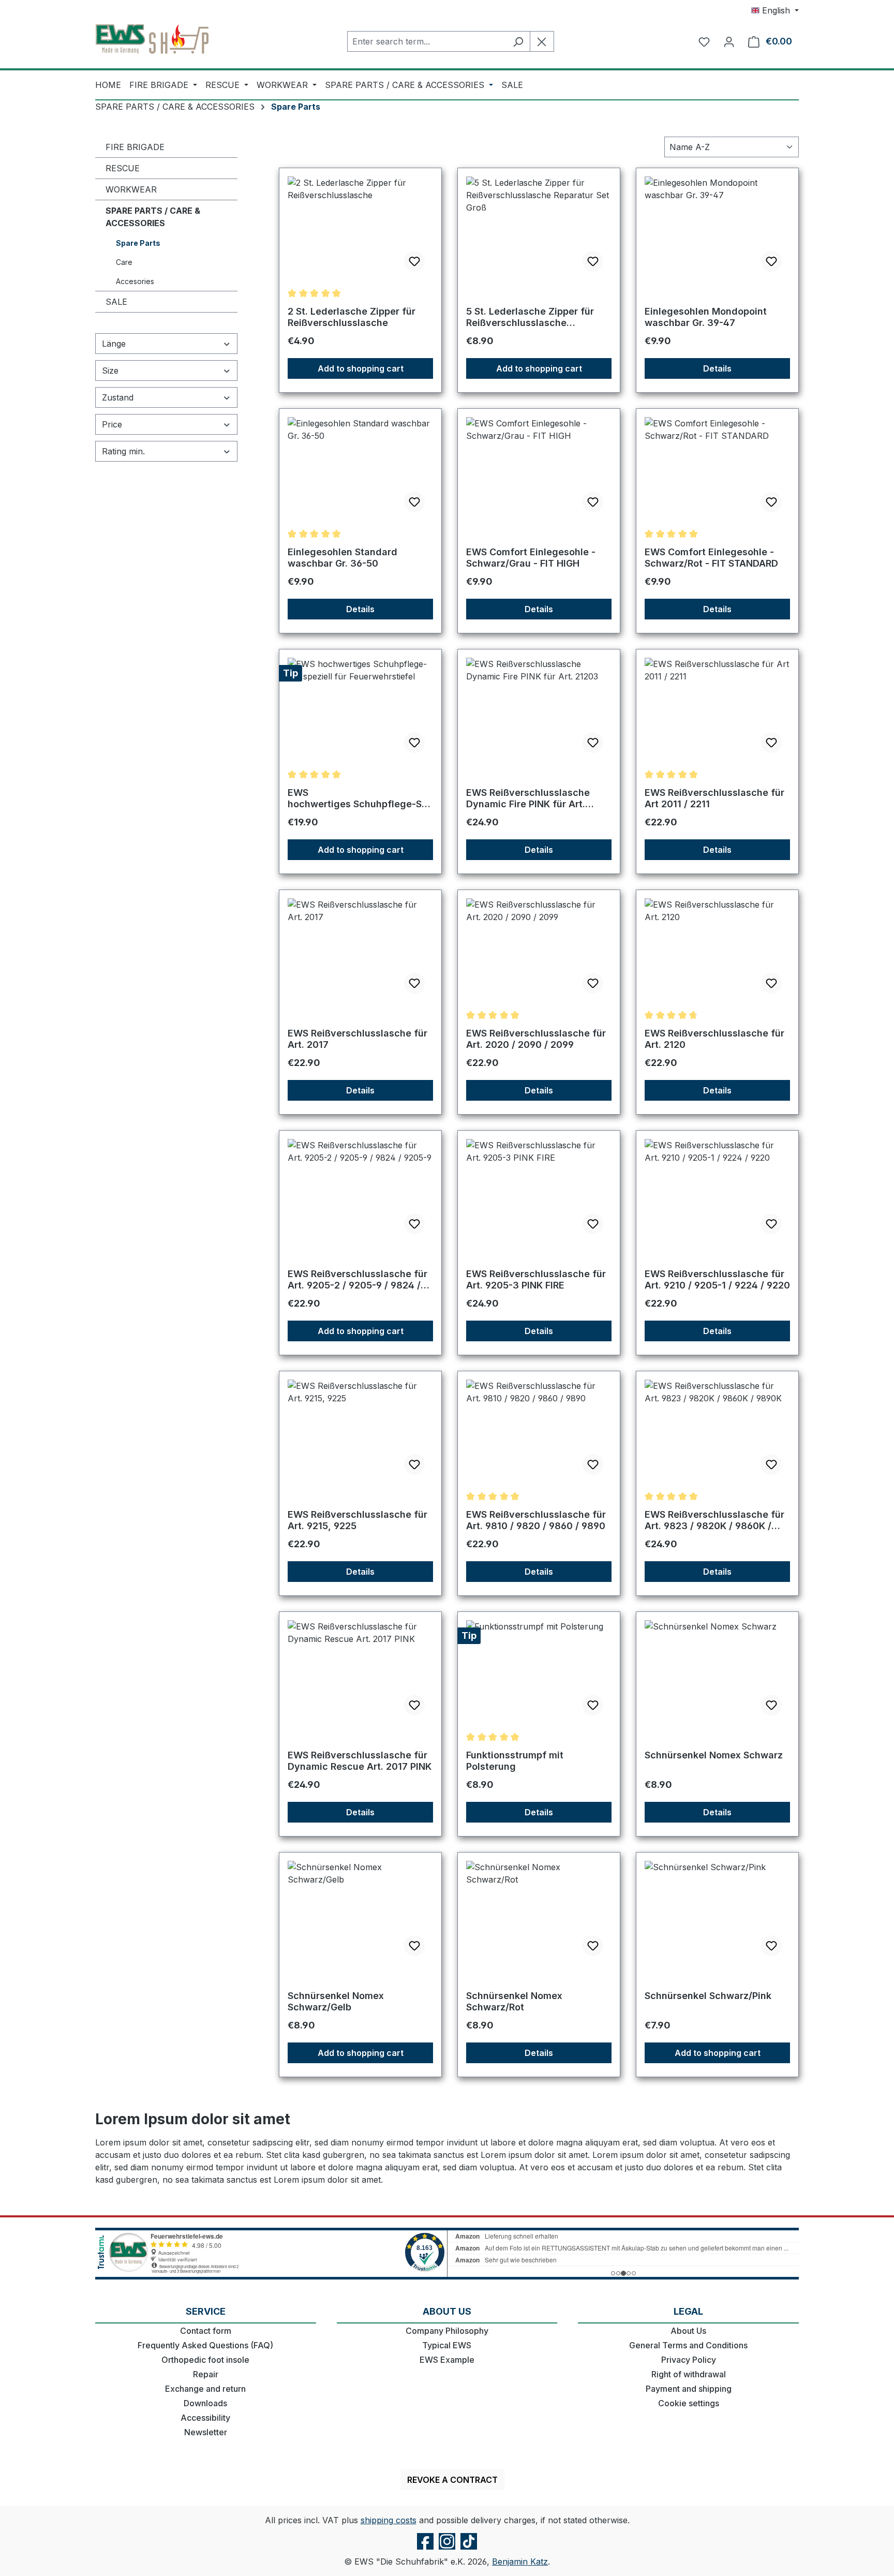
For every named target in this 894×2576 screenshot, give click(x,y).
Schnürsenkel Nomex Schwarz (714, 1755)
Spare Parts (138, 243)
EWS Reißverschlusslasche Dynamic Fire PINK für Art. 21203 (528, 798)
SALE (116, 302)
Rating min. (123, 451)
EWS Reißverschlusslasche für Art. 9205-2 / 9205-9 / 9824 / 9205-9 (357, 1280)
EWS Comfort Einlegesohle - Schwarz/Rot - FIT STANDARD (711, 558)
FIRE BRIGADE (135, 147)
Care (124, 262)
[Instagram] (447, 2549)
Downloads (205, 2403)
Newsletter (206, 2432)
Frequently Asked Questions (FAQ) (205, 2345)
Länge (114, 344)
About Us (688, 2331)
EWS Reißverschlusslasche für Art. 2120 (714, 1039)
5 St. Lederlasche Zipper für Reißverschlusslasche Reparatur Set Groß (530, 317)
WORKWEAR (131, 189)
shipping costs (389, 2520)
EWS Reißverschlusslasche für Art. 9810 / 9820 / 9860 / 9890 (536, 1520)
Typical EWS (447, 2345)
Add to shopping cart (361, 368)
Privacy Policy (689, 2360)
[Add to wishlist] (414, 261)
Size (110, 371)
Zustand (118, 397)
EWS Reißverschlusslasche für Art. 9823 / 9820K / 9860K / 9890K (714, 1520)
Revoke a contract (452, 2480)
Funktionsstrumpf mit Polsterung (515, 1761)
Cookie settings (689, 2403)
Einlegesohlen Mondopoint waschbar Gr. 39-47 (706, 317)
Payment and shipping (689, 2389)
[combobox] (427, 41)
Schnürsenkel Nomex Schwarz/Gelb (336, 2001)
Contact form (206, 2331)
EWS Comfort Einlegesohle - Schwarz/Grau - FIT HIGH (531, 558)
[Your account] (729, 41)
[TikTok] (469, 2549)
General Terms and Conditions (688, 2345)
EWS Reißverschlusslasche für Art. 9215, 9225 (357, 1520)
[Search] (518, 41)
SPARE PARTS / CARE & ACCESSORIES (153, 217)
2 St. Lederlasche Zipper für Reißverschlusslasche (352, 317)
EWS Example (447, 2360)
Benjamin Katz (520, 2562)
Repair (206, 2374)
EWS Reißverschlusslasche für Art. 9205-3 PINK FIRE (536, 1279)
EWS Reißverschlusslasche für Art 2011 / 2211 (714, 798)
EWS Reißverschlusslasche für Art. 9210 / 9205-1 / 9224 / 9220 (717, 1279)
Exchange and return (205, 2389)
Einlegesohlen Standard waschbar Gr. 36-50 (342, 558)
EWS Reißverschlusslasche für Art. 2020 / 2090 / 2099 (536, 1039)
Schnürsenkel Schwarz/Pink (708, 1996)
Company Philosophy (447, 2331)
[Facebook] (425, 2549)
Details (717, 368)
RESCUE (123, 168)
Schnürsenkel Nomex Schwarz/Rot (514, 2001)
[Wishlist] (704, 41)
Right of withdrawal (689, 2374)
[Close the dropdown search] (542, 41)
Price (112, 424)
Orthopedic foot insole (205, 2360)
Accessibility (205, 2418)
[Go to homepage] (152, 39)
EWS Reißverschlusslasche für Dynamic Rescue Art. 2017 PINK (360, 1761)
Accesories (135, 281)
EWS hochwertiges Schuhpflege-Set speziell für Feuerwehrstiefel (359, 798)
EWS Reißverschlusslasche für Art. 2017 (357, 1039)
